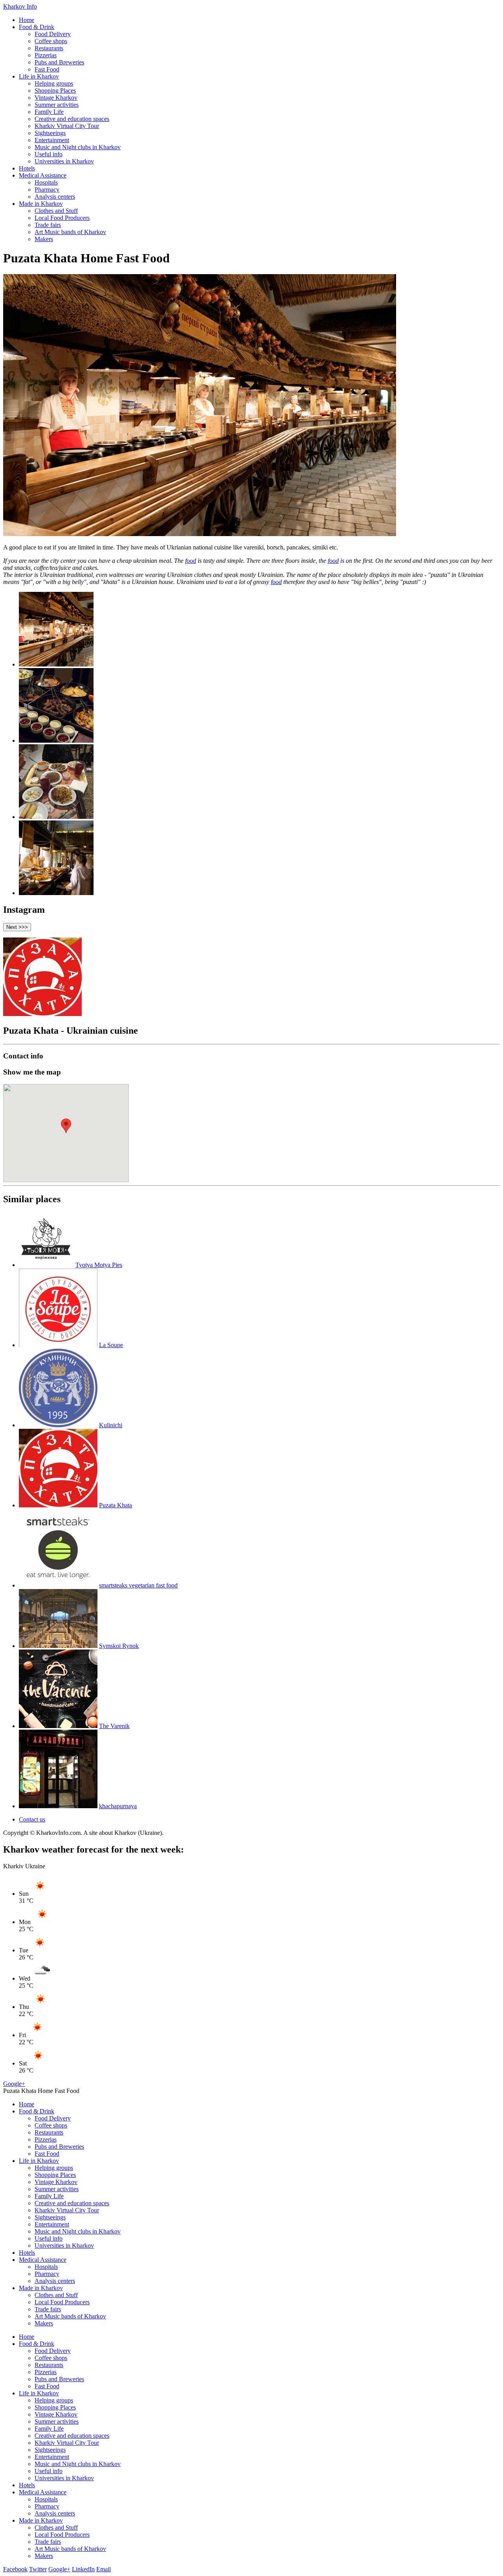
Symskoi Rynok (119, 1646)
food (191, 561)
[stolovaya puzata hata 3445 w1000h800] (56, 893)
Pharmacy (47, 189)
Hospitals (46, 182)
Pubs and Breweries (59, 62)
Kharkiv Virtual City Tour (67, 126)
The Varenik (114, 1726)
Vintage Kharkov (56, 98)
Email (104, 2569)
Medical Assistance (43, 175)
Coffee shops (51, 41)
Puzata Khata (116, 1505)
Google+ (14, 2084)
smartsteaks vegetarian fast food (138, 1585)
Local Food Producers (62, 218)
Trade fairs (48, 225)
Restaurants (49, 48)
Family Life (49, 112)
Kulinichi (111, 1425)
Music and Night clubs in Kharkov (78, 147)
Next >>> (17, 927)
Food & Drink (37, 27)
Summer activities (57, 105)
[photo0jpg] (56, 817)
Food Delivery (53, 34)
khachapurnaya (118, 1806)
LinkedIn (83, 2569)
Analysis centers (55, 197)
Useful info (49, 154)
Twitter (38, 2569)
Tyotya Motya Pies (99, 1265)
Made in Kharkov (41, 204)
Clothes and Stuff (56, 211)
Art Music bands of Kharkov (70, 232)
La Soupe (111, 1345)
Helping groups (54, 83)
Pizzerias (46, 55)
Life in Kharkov (39, 76)
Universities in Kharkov (64, 161)
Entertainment (52, 140)
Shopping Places (55, 91)
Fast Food (47, 69)
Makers (44, 239)
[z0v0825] (56, 664)
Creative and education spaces (72, 119)
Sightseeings (50, 133)
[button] (66, 1126)
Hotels (27, 168)
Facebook (15, 2569)
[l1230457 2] (56, 741)
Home (27, 20)
